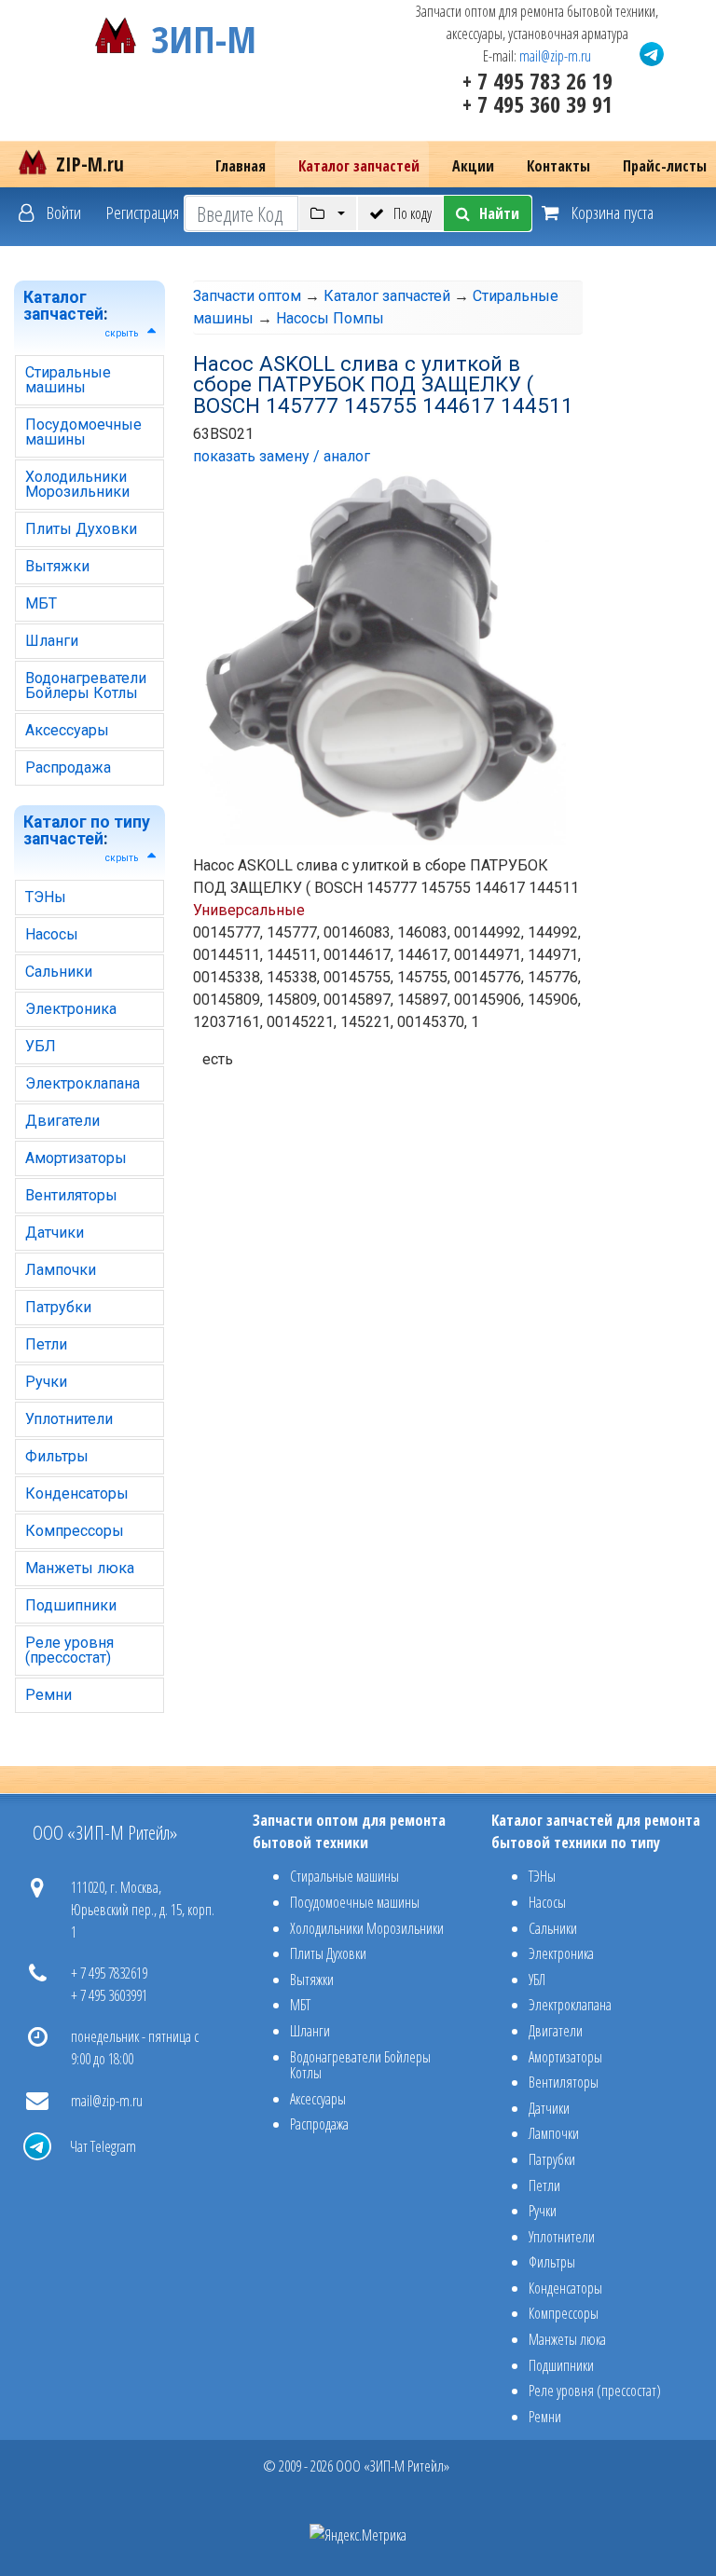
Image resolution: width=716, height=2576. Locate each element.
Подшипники (71, 1605)
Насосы (52, 934)
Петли (46, 1344)
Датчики (55, 1233)
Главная (241, 166)
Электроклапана (83, 1083)
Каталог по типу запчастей (87, 830)
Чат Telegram (103, 2146)
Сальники (59, 972)
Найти (499, 213)
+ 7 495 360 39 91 (537, 104)
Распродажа (68, 767)
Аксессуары (67, 730)
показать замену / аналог (282, 456)
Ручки (46, 1382)
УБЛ (41, 1046)
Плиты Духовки (81, 529)
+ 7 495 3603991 (109, 1995)
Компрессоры (75, 1531)
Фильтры (57, 1456)
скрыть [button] (122, 333)
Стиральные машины (68, 380)
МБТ (41, 603)
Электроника (71, 1009)
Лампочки (61, 1270)
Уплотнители (69, 1419)
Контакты (558, 166)
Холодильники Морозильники (77, 484)
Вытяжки (57, 566)
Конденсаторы (77, 1494)
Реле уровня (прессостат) (69, 1650)
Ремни (48, 1695)
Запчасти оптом (247, 296)
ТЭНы (46, 897)
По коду (413, 213)
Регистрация (143, 212)
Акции (473, 166)
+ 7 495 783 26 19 (537, 81)
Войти (62, 212)
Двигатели (62, 1121)
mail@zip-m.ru (555, 56)
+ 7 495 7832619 (109, 1973)
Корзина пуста (611, 212)
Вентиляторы (71, 1195)
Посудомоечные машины (83, 432)
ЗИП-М (204, 35)
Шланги (52, 641)
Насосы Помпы (330, 318)
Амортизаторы (76, 1158)
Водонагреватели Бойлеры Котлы (86, 685)
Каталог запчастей (359, 166)
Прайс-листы (665, 166)
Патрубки (58, 1307)
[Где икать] (328, 213)
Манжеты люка (80, 1568)
